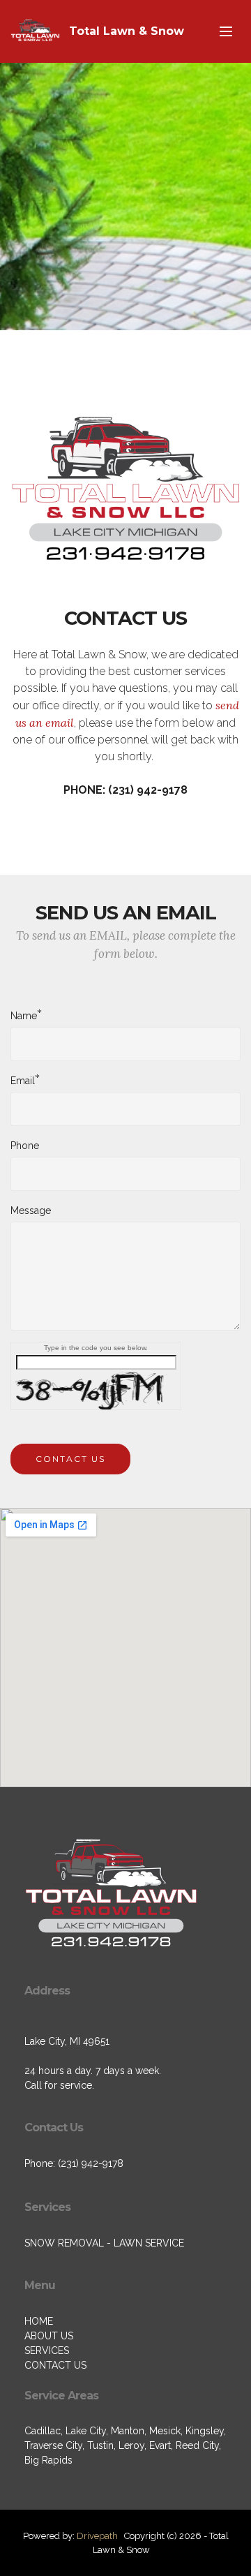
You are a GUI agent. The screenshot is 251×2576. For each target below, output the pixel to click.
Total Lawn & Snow (127, 31)
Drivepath (97, 2536)
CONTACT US (70, 1459)
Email (23, 1080)
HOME (39, 2321)
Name (24, 1015)
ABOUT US (49, 2336)
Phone (25, 1146)
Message (31, 1211)
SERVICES (47, 2351)
